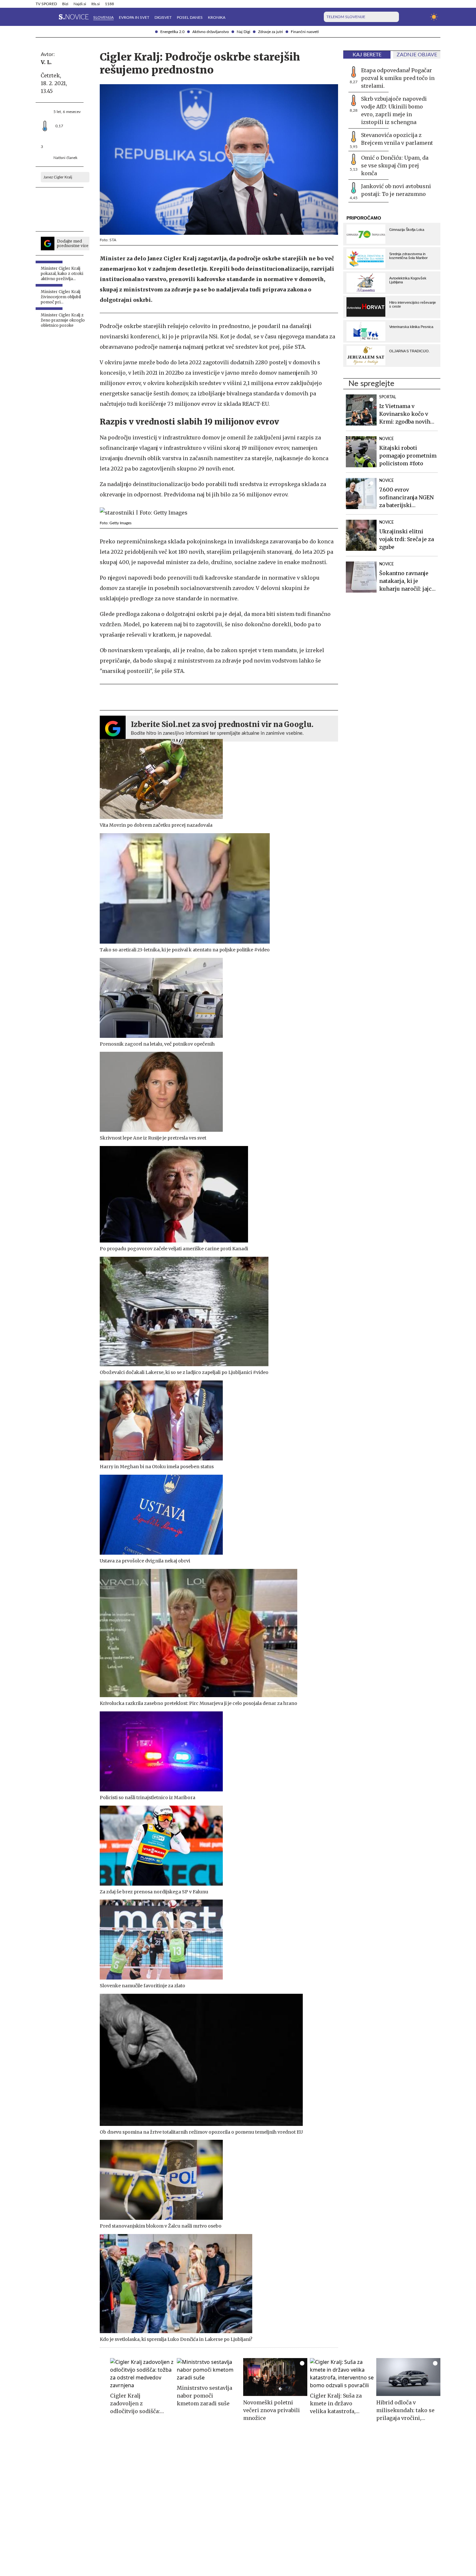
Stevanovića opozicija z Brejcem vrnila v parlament (397, 139)
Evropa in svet (134, 17)
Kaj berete (367, 55)
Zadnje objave (417, 55)
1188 (109, 4)
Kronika (217, 17)
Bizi (65, 4)
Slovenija (103, 17)
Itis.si (96, 4)
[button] (40, 17)
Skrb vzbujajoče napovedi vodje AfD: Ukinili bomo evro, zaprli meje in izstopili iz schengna (394, 110)
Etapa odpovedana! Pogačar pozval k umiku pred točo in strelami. (398, 78)
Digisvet (163, 17)
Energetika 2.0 (172, 32)
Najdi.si (80, 4)
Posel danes (190, 17)
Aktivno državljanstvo (211, 32)
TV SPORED (46, 4)
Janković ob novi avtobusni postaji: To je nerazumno (396, 190)
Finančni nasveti (305, 32)
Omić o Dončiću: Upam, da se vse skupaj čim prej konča (395, 165)
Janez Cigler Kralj (58, 177)
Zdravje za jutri (271, 32)
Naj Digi (244, 32)
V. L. (46, 62)
